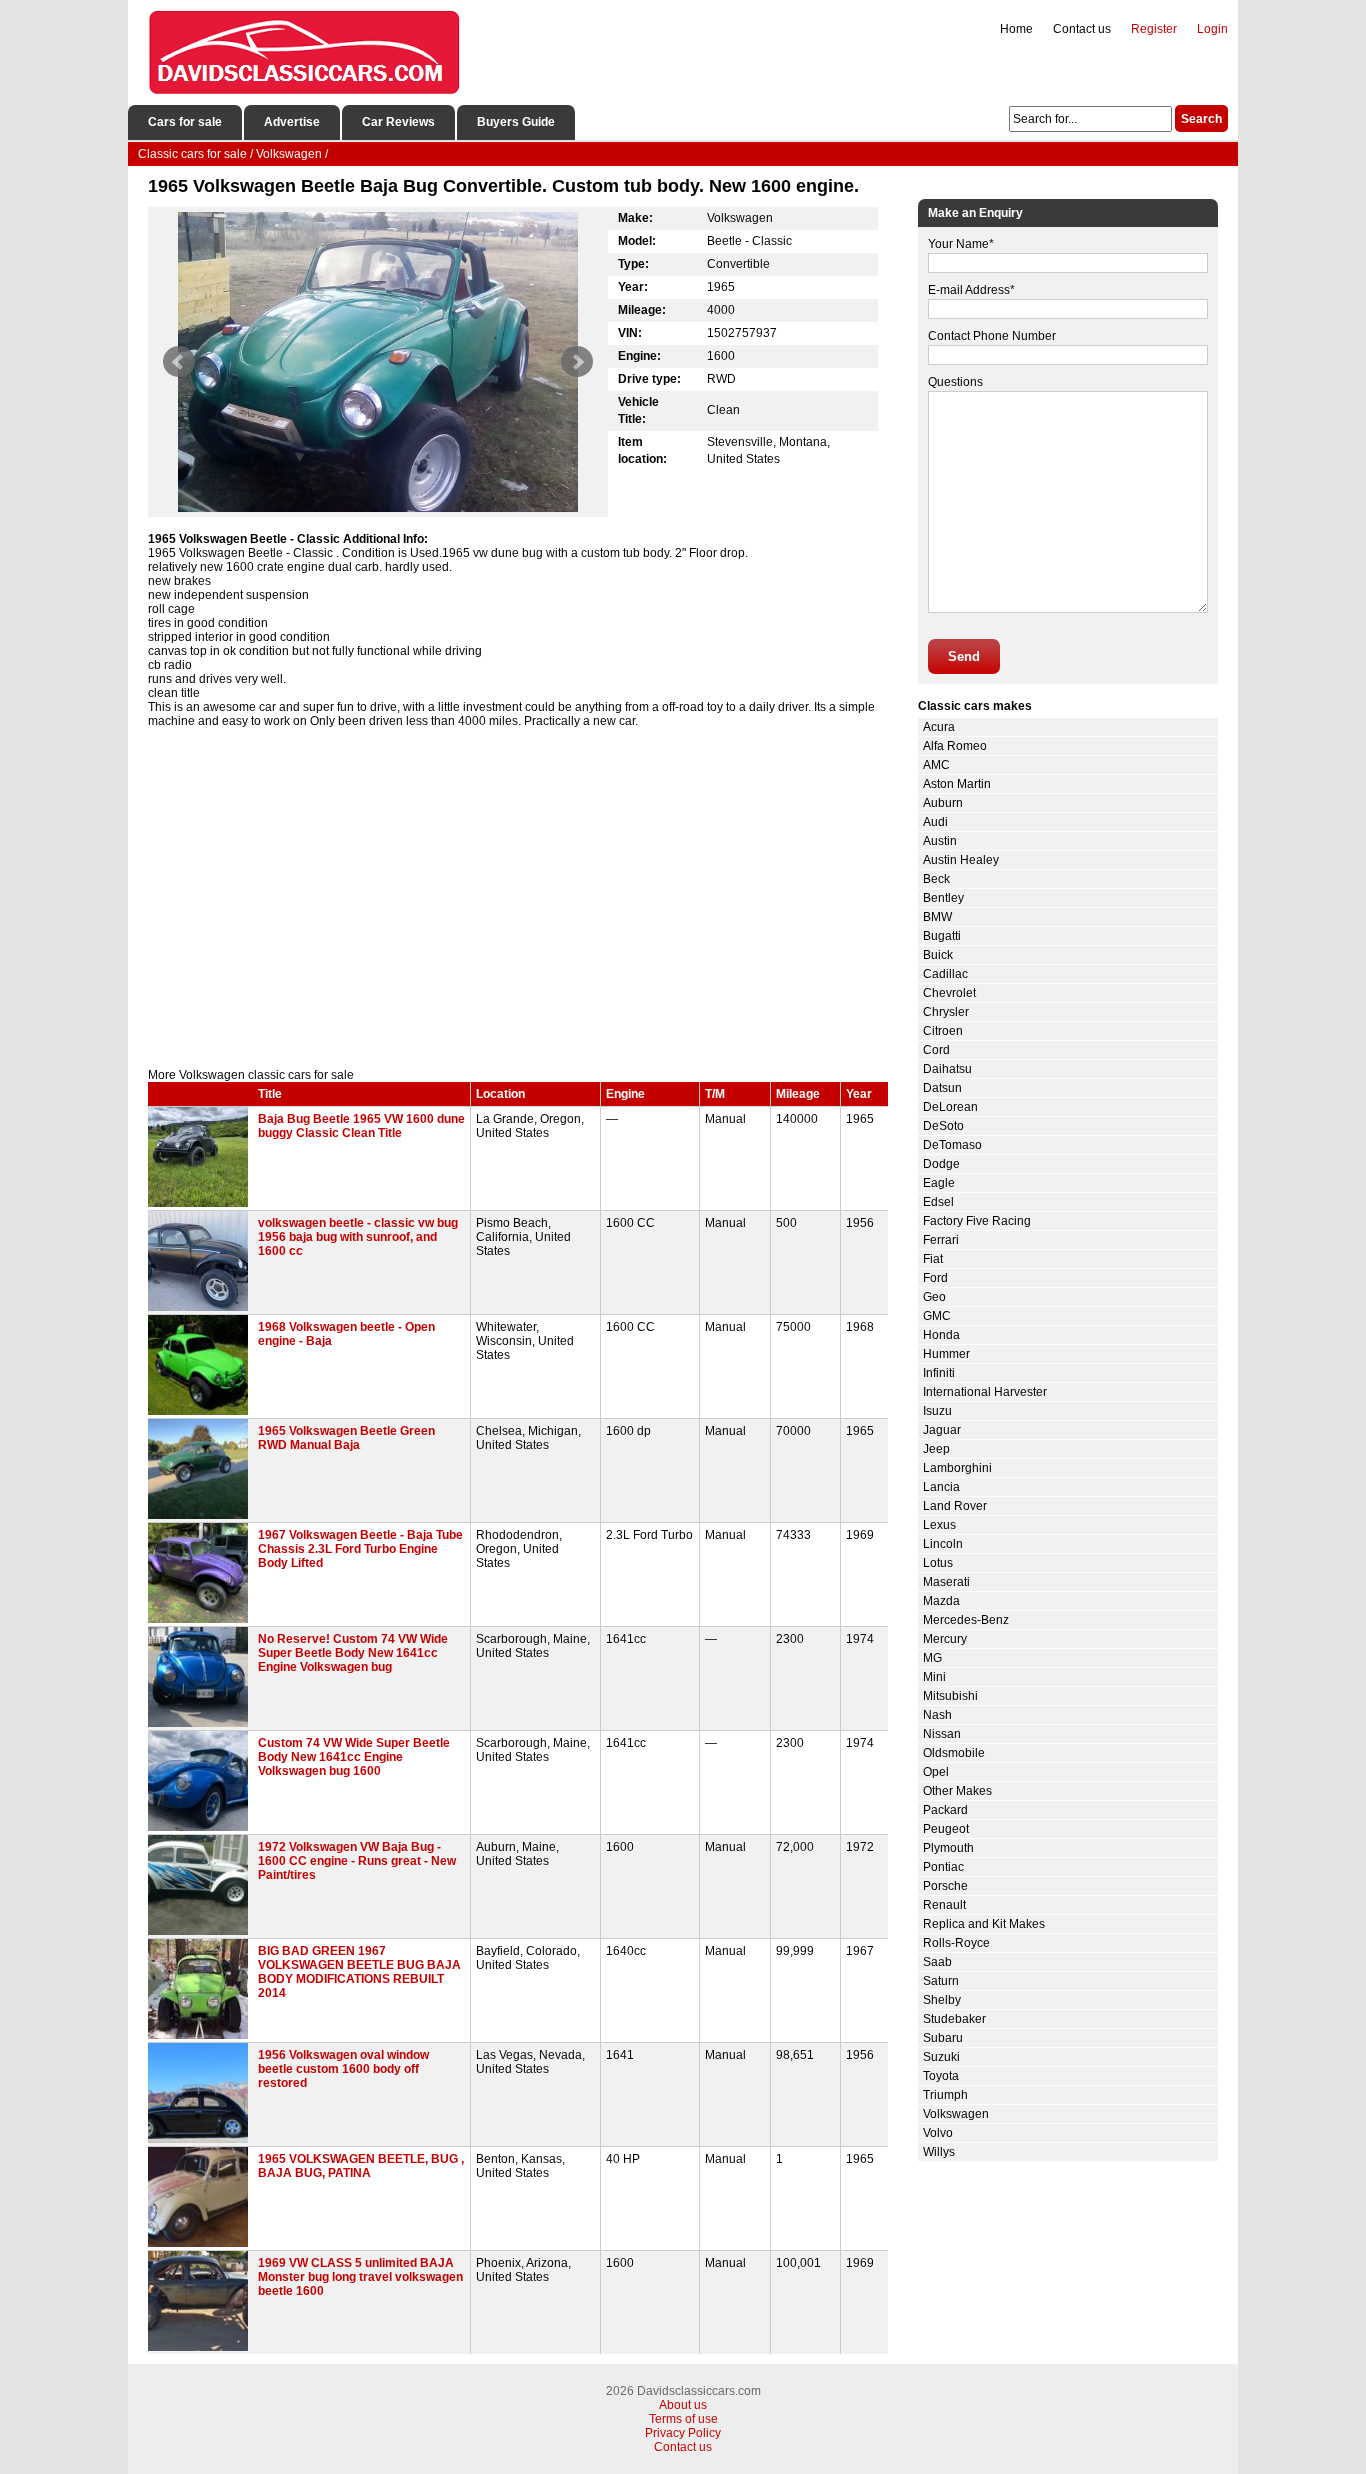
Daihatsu (947, 1069)
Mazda (941, 1601)
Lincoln (943, 1544)
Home (1016, 29)
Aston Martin (957, 784)
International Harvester (985, 1392)
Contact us (1082, 29)
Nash (937, 1715)
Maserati (946, 1582)
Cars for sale (185, 122)
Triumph (945, 2095)
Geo (934, 1297)
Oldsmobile (954, 1753)
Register (1154, 29)
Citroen (943, 1031)
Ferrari (941, 1240)
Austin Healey (961, 860)
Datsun (942, 1088)
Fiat (933, 1259)
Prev (179, 362)
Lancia (941, 1487)
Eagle (939, 1183)
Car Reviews (398, 122)
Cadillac (945, 974)
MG (932, 1658)
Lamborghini (957, 1468)
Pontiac (943, 1867)
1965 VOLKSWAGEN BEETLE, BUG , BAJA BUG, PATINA (361, 2166)
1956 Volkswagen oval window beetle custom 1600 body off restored (343, 2069)
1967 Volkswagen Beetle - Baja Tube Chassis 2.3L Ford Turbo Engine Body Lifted (360, 1549)
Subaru (943, 2038)
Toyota (941, 2076)
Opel (936, 1772)
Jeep (936, 1449)
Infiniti (939, 1373)
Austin (940, 841)
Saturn (941, 1981)
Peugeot (946, 1829)
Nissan (942, 1734)
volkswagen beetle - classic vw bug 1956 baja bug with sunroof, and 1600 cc (358, 1237)
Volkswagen (956, 2114)
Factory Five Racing (977, 1221)
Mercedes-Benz (966, 1620)
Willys (939, 2152)
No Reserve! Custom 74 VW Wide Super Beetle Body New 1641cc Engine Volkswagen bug (353, 1653)
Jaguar (942, 1430)
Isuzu (937, 1411)
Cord (936, 1050)
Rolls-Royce (956, 1943)
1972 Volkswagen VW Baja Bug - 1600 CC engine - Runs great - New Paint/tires (357, 1861)
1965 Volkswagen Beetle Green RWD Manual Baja (346, 1438)
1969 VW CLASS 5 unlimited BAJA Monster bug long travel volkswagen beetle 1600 (360, 2277)
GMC (937, 1316)
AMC (936, 765)
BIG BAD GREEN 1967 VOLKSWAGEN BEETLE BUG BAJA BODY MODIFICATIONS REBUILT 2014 (359, 1972)
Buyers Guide (516, 122)
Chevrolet (949, 993)
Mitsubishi (950, 1696)
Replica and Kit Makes (984, 1924)
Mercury (945, 1639)
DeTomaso (952, 1145)
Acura (939, 727)
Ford (935, 1278)
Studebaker (954, 2019)
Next (577, 362)
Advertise (292, 122)
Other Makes (957, 1791)
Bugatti (942, 936)
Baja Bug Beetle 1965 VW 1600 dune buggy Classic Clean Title (361, 1126)
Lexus (939, 1525)
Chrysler (946, 1012)
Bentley (943, 898)
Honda (941, 1335)
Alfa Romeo (955, 746)
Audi (935, 822)
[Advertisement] (518, 898)
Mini (934, 1677)
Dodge (941, 1164)
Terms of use (683, 2419)
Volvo (938, 2133)
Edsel (938, 1202)
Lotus (938, 1563)
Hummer (946, 1354)
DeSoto (943, 1126)
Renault (944, 1905)
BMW (937, 917)
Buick (938, 955)
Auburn (943, 803)
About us (683, 2405)
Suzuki (941, 2057)
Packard (945, 1810)
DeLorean (950, 1107)
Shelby (942, 2000)
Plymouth (948, 1848)
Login (1212, 29)
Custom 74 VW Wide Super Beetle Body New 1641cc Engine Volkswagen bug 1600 (354, 1757)
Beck (936, 879)
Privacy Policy (683, 2433)
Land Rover (955, 1506)
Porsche (945, 1886)
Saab (937, 1962)
